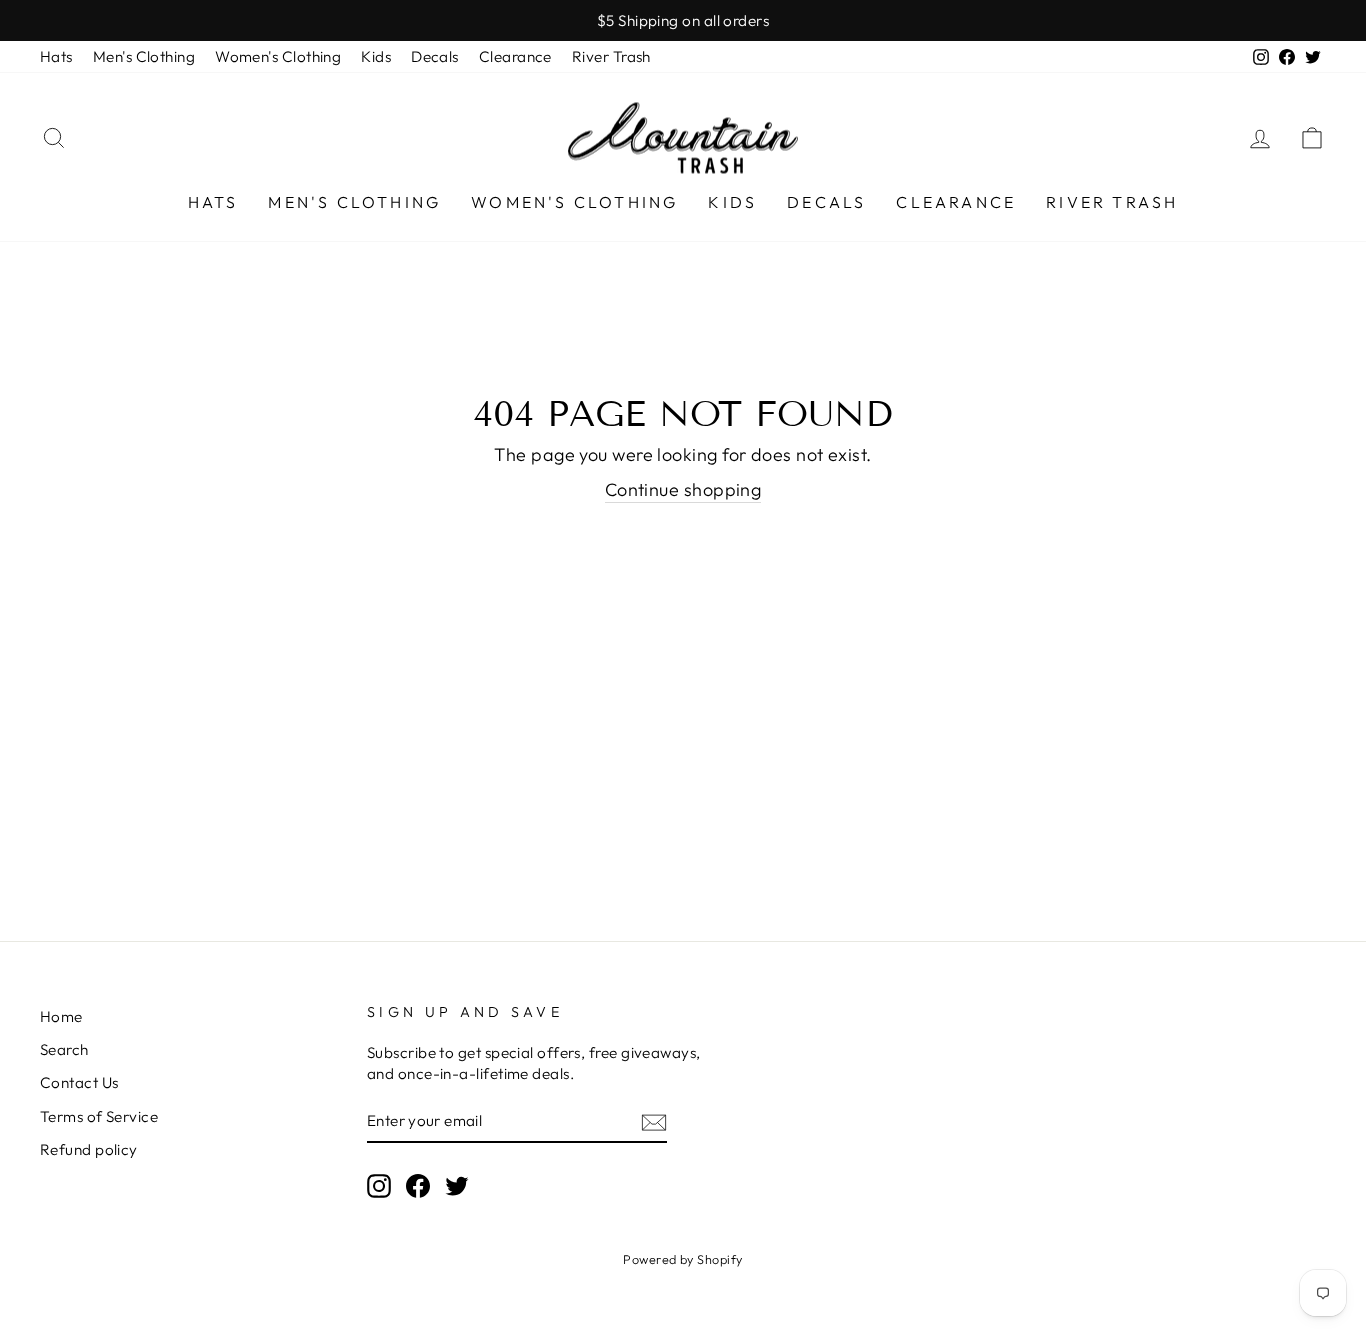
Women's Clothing (278, 56)
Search (64, 1049)
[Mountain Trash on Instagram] (379, 1185)
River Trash (611, 56)
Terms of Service (99, 1116)
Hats (56, 56)
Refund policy (89, 1149)
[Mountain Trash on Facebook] (418, 1185)
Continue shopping (683, 489)
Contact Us (79, 1082)
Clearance (515, 56)
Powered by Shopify (682, 1259)
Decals (435, 56)
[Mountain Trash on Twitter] (457, 1185)
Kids (376, 56)
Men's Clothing (144, 56)
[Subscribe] (654, 1121)
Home (61, 1016)
